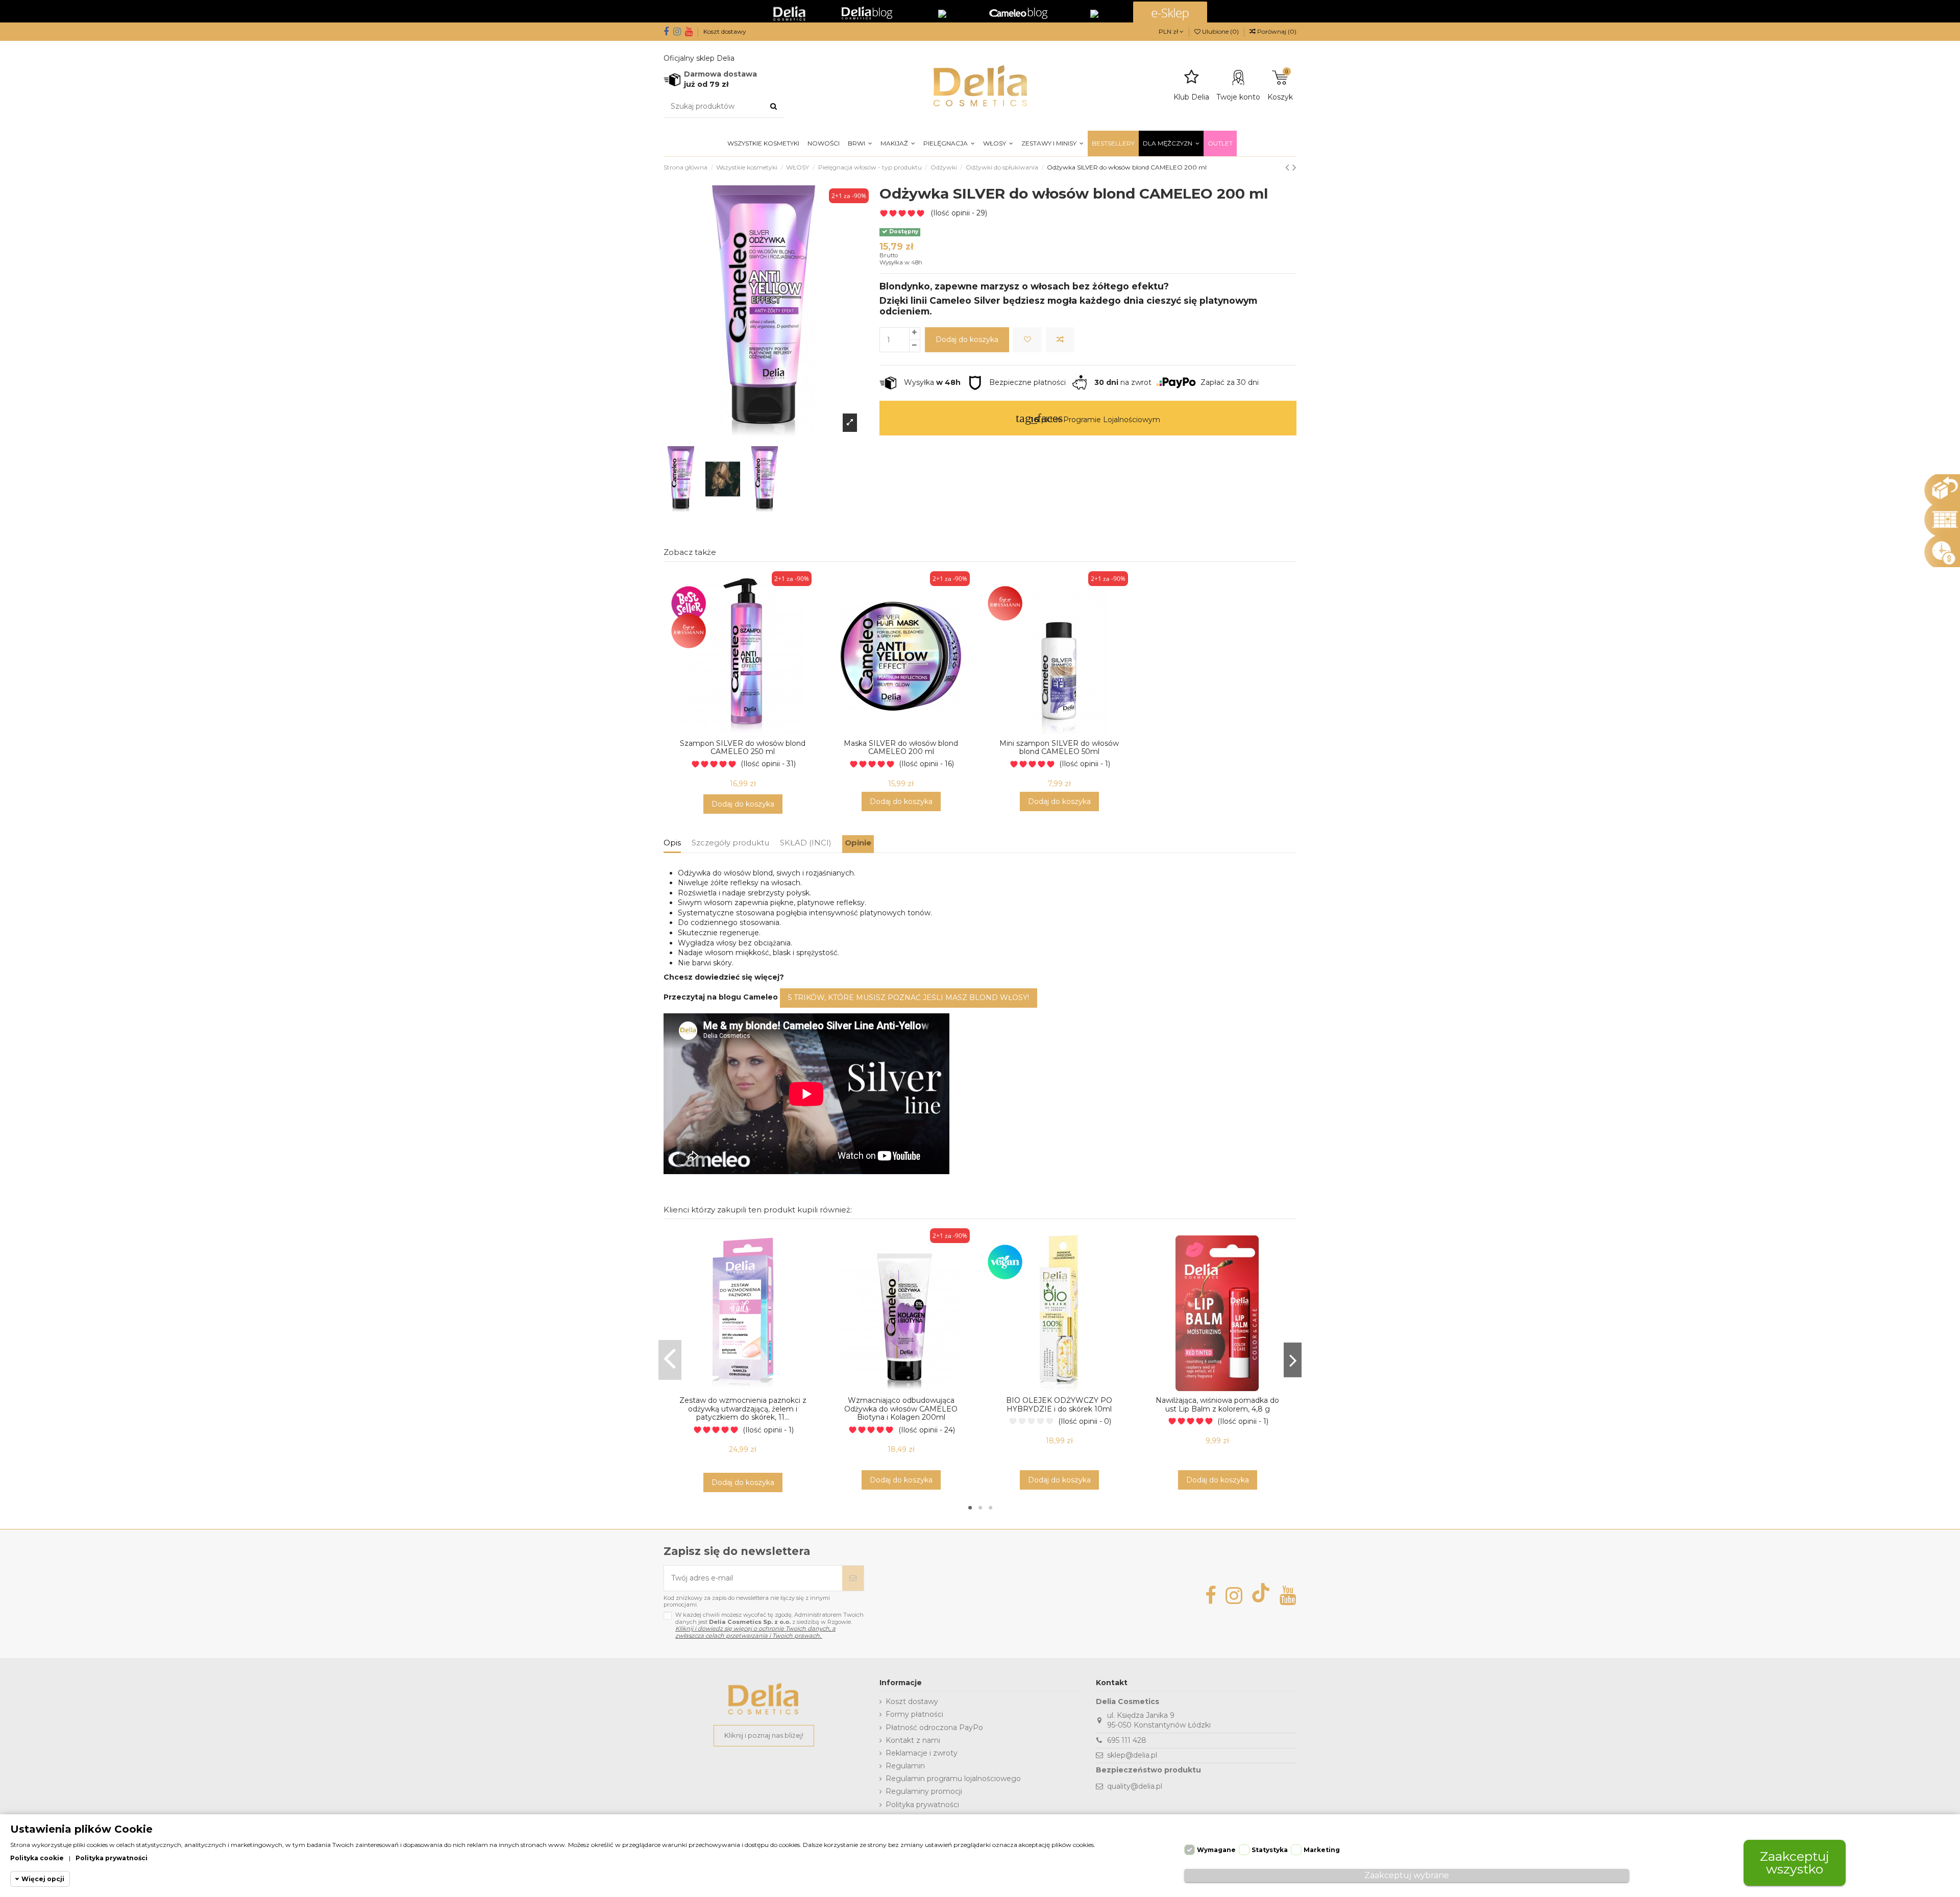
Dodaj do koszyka (967, 339)
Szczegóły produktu (730, 843)
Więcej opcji (43, 1879)
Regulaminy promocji (924, 1791)
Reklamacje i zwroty (922, 1753)
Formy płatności (914, 1714)
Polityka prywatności (922, 1805)
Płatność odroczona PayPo (934, 1728)
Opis (672, 843)
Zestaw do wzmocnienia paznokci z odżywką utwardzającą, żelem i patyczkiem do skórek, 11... (743, 1409)
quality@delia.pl (1135, 1786)
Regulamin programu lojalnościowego (953, 1779)
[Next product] (1294, 167)
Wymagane (1216, 1850)
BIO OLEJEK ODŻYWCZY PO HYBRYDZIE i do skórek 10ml (1059, 1405)
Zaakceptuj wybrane (1407, 1875)
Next (1293, 1360)
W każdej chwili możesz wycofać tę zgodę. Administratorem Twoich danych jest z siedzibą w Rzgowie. (769, 1625)
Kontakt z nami (913, 1740)
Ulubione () (1220, 31)
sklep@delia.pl (1132, 1755)
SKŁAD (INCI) (806, 843)
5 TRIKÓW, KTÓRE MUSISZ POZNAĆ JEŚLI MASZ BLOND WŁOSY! (909, 998)
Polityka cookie (37, 1858)
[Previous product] (1289, 167)
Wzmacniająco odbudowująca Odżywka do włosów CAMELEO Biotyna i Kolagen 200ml (901, 1409)
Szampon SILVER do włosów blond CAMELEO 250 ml (743, 748)
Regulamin (905, 1766)
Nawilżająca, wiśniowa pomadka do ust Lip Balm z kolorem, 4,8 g (1217, 1405)
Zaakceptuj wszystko (1795, 1863)
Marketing (1322, 1850)
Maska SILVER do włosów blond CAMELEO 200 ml (901, 748)
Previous (670, 1360)
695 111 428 (1127, 1740)
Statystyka (1270, 1850)
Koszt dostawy (725, 31)
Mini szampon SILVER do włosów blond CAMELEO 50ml (1059, 748)
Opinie (858, 843)
